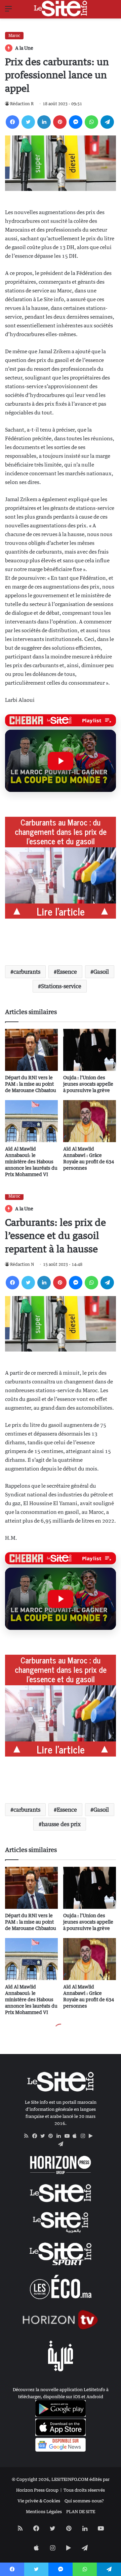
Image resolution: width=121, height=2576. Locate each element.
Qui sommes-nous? (84, 2501)
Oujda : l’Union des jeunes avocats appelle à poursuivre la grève (88, 1084)
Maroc (14, 35)
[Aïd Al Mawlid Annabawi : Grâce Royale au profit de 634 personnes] (90, 1121)
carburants (27, 972)
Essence (67, 972)
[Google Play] (93, 2136)
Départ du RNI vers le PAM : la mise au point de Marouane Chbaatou (31, 1084)
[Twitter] (28, 122)
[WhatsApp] (91, 122)
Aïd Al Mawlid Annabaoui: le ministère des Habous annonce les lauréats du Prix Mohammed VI (31, 1161)
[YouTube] (69, 2136)
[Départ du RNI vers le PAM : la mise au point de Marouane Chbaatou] (31, 1050)
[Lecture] (61, 761)
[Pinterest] (60, 122)
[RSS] (28, 2136)
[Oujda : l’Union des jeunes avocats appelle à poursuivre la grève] (90, 1050)
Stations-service (61, 986)
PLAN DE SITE (81, 2511)
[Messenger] (76, 122)
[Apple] (77, 2136)
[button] (61, 761)
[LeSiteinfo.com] (61, 8)
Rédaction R (22, 104)
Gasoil (101, 972)
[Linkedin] (44, 122)
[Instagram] (85, 2136)
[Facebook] (12, 122)
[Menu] (8, 11)
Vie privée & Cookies (39, 2501)
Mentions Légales (44, 2511)
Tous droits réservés (84, 2490)
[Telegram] (107, 122)
